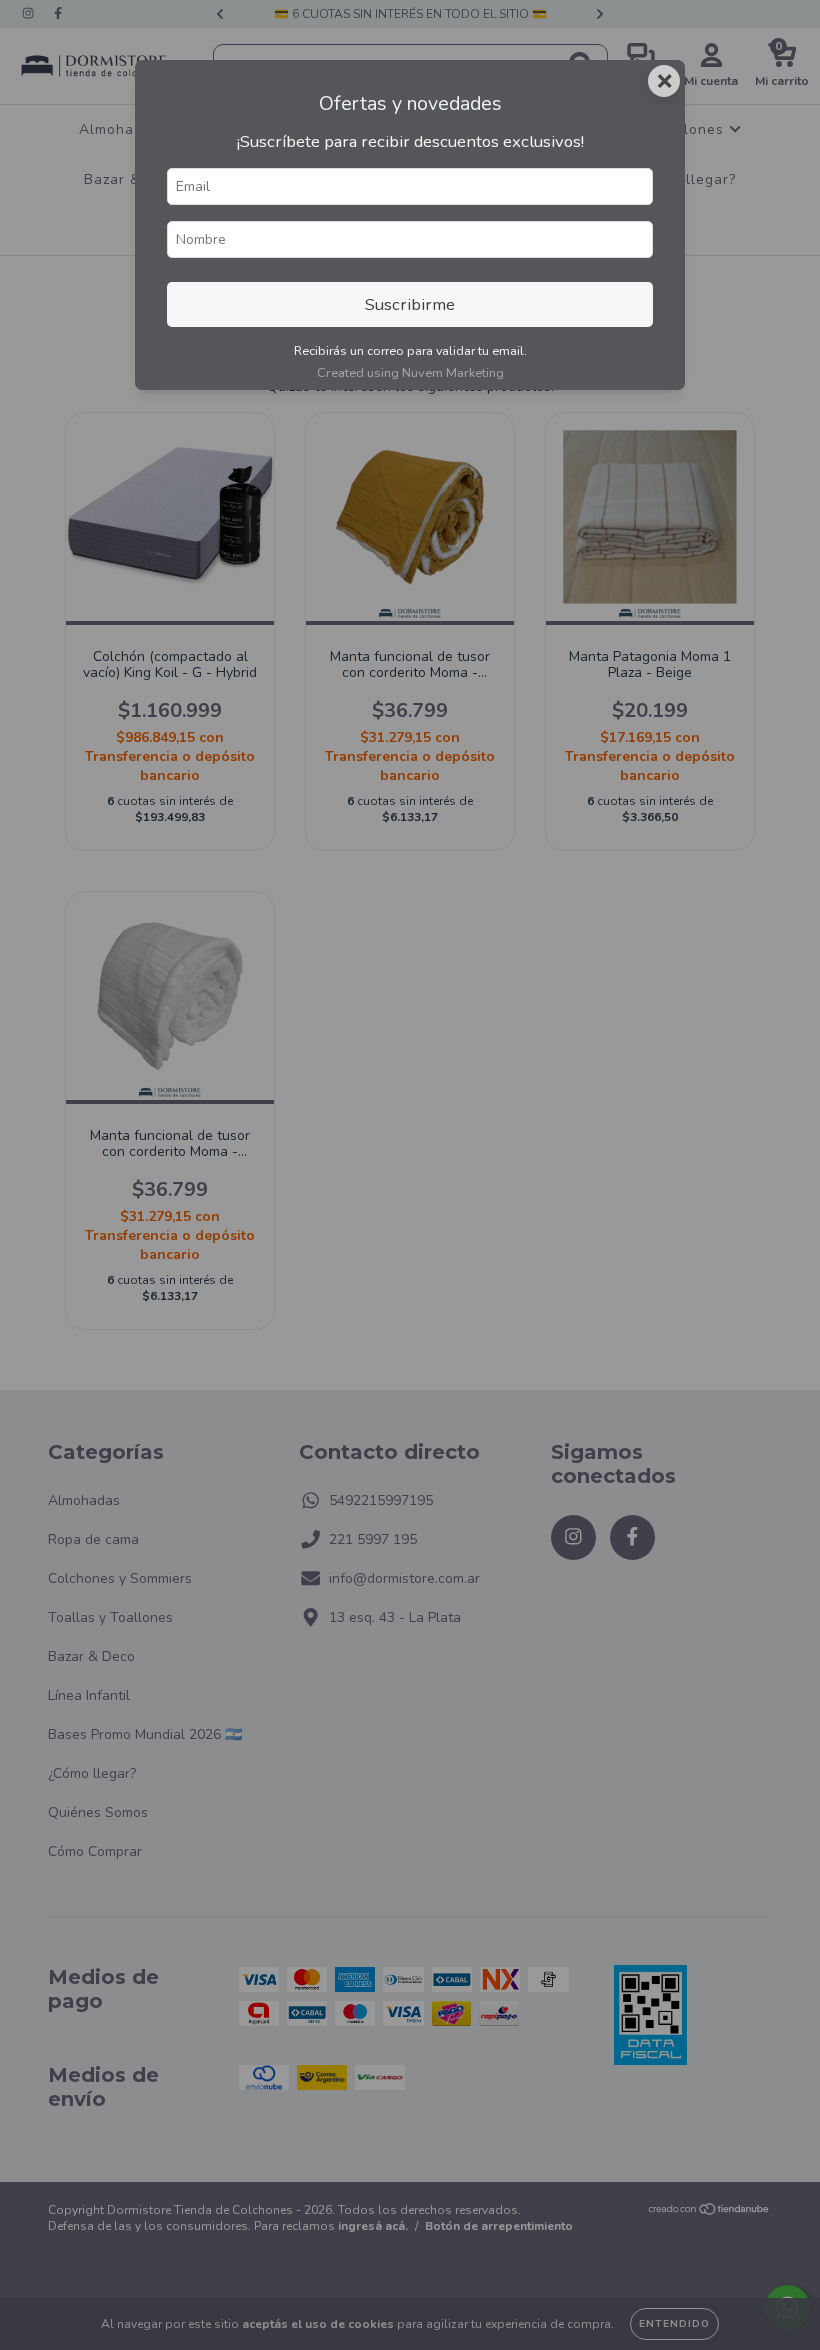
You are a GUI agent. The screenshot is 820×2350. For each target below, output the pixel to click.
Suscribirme (410, 304)
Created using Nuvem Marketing (410, 373)
